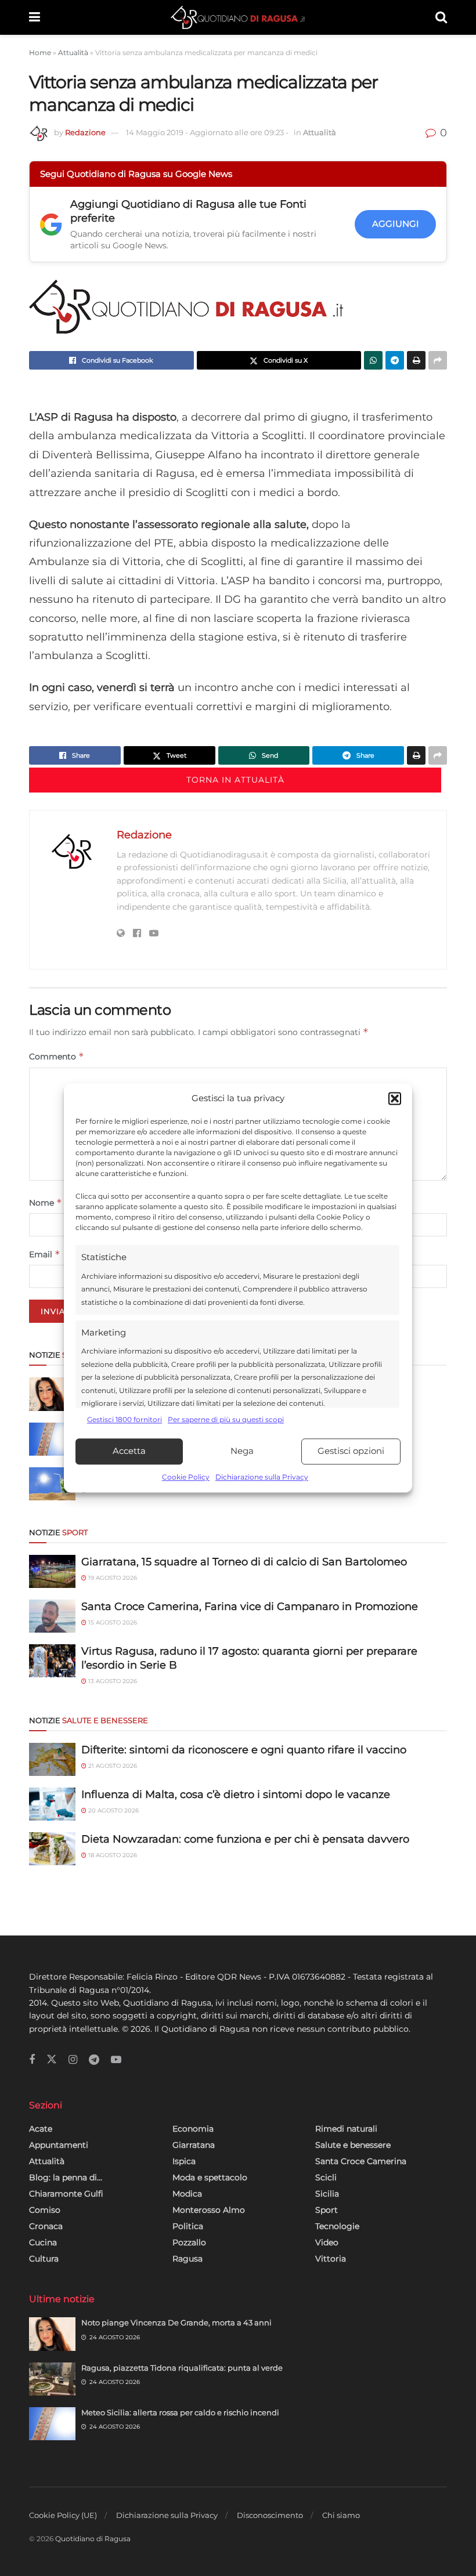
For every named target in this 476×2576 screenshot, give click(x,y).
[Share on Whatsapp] (373, 360)
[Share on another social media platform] (438, 360)
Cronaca (46, 2226)
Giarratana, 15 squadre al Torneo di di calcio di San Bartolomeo (244, 1562)
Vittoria (331, 2259)
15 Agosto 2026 (112, 1622)
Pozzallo (189, 2242)
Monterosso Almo (209, 2210)
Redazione (85, 132)
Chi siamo (341, 2515)
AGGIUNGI (396, 224)
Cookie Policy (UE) (63, 2515)
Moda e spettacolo (210, 2177)
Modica (187, 2194)
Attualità (73, 53)
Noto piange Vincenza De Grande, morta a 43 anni (176, 2322)
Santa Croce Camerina (361, 2161)
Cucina (43, 2242)
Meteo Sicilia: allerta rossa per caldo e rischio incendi (180, 2412)
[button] (395, 1099)
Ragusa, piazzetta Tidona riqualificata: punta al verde (182, 2368)
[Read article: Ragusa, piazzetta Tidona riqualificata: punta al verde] (52, 2379)
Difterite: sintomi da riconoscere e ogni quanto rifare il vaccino (244, 1750)
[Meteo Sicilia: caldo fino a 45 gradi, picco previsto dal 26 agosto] (52, 1484)
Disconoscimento (270, 2515)
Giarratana (194, 2145)
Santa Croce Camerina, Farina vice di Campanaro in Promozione (250, 1607)
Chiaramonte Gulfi (66, 2194)
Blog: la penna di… (66, 2177)
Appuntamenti (59, 2145)
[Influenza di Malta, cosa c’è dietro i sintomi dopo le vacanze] (52, 1804)
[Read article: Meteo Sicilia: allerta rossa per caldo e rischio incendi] (52, 2424)
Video (327, 2242)
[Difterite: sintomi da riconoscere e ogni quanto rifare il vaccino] (52, 1759)
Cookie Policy (186, 1477)
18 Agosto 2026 (112, 1855)
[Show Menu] (35, 17)
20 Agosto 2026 (113, 1810)
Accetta (129, 1451)
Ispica (184, 2161)
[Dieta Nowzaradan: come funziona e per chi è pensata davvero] (52, 1849)
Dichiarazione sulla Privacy (262, 1477)
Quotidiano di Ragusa (93, 2539)
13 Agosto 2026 (112, 1681)
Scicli (326, 2177)
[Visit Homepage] (238, 17)
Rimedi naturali (346, 2129)
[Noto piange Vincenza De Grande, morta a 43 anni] (52, 1394)
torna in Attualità (235, 780)
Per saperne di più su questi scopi (226, 1420)
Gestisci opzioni (351, 1451)
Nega (242, 1451)
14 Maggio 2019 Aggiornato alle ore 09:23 (207, 132)
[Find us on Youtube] (116, 2060)
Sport (327, 2210)
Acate (41, 2129)
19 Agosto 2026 (112, 1578)
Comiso (45, 2210)
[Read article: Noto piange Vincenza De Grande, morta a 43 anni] (52, 2334)
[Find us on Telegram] (94, 2060)
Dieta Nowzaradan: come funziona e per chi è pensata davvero (245, 1839)
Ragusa (187, 2259)
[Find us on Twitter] (52, 2060)
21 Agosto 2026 (112, 1766)
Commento (57, 1056)
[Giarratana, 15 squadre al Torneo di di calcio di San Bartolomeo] (52, 1571)
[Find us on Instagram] (73, 2060)
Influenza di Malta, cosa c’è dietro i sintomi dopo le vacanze (236, 1794)
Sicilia (327, 2194)
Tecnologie (337, 2226)
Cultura (44, 2259)
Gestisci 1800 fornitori (125, 1420)
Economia (193, 2129)
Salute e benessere (353, 2145)
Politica (188, 2226)
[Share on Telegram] (395, 360)
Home (40, 53)
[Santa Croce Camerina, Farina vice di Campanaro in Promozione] (52, 1616)
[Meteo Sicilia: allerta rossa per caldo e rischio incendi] (52, 1439)
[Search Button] (441, 17)
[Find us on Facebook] (32, 2060)
